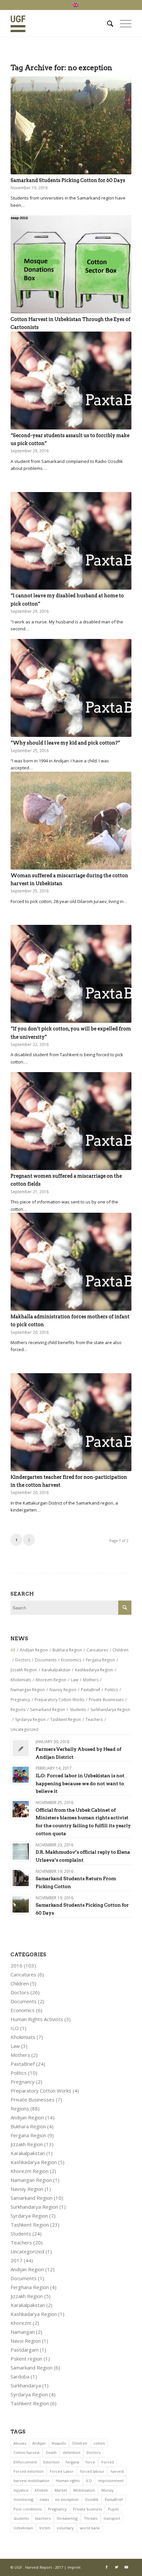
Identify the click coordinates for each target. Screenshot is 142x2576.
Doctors (20, 1992)
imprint (74, 2567)
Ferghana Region (30, 2287)
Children (20, 1983)
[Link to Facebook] (107, 2567)
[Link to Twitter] (117, 2567)
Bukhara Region (28, 2126)
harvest (117, 2471)
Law (15, 2046)
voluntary (65, 2528)
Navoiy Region (27, 2189)
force (90, 2462)
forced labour (92, 2471)
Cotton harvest (27, 2452)
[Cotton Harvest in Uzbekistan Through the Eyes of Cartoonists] (71, 264)
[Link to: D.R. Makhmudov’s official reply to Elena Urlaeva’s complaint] (21, 1852)
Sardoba (20, 2376)
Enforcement (25, 2462)
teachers (43, 2518)
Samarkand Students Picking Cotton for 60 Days (68, 180)
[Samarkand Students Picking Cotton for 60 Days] (71, 125)
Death (51, 2452)
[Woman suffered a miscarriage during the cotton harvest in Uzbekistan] (71, 821)
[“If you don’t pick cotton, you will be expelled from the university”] (71, 974)
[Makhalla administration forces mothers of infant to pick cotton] (71, 1262)
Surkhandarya (26, 2385)
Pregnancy (23, 2082)
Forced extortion (29, 2471)
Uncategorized (27, 2251)
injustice (21, 2490)
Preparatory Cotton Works (41, 2091)
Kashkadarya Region (34, 2162)
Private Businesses (33, 2100)
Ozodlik (92, 2499)
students (21, 2518)
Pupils (113, 2509)
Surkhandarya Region (34, 2207)
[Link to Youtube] (126, 2567)
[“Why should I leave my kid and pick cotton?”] (71, 688)
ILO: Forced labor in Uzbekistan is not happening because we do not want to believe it (80, 1784)
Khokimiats (23, 2037)
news (44, 2499)
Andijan (39, 2443)
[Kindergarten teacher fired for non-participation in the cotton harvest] (71, 1422)
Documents (24, 2001)
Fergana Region (28, 2135)
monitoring (23, 2499)
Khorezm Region (30, 2171)
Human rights (68, 2481)
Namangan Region (31, 2180)
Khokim (41, 2490)
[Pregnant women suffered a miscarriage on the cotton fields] (71, 1121)
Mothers (20, 2055)
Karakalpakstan (28, 2153)
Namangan (23, 2332)
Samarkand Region (32, 2198)
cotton (99, 2443)
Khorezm (21, 2323)
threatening (67, 2518)
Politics (19, 2073)
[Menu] (122, 23)
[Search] (107, 23)
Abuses (20, 2443)
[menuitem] (107, 23)
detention (71, 2452)
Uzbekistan (23, 2528)
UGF (18, 2567)
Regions (20, 2108)
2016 (17, 1966)
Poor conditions (28, 2509)
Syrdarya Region (29, 2216)
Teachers (21, 2242)
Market (61, 2490)
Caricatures (23, 1974)
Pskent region (26, 2359)
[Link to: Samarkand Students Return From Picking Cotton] (21, 1878)
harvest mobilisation (32, 2481)
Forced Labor (62, 2471)
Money (107, 2490)
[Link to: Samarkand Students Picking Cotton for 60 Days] (21, 1904)
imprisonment (111, 2481)
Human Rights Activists (37, 2019)
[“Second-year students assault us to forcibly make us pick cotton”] (71, 381)
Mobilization (84, 2490)
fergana (72, 2462)
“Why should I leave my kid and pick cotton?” (65, 743)
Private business (87, 2509)
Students (21, 2234)
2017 (17, 2260)
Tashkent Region (30, 2225)
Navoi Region (26, 2341)
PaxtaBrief (23, 2064)
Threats (91, 2518)
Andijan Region (27, 2117)
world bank (90, 2528)
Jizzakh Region (27, 2144)
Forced (108, 2462)
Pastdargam (25, 2350)
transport (112, 2518)
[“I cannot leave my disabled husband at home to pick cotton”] (71, 541)
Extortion (51, 2462)
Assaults (59, 2443)
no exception (67, 2499)
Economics (23, 2010)
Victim (45, 2528)
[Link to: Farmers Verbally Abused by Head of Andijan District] (21, 1748)
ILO (15, 2028)
